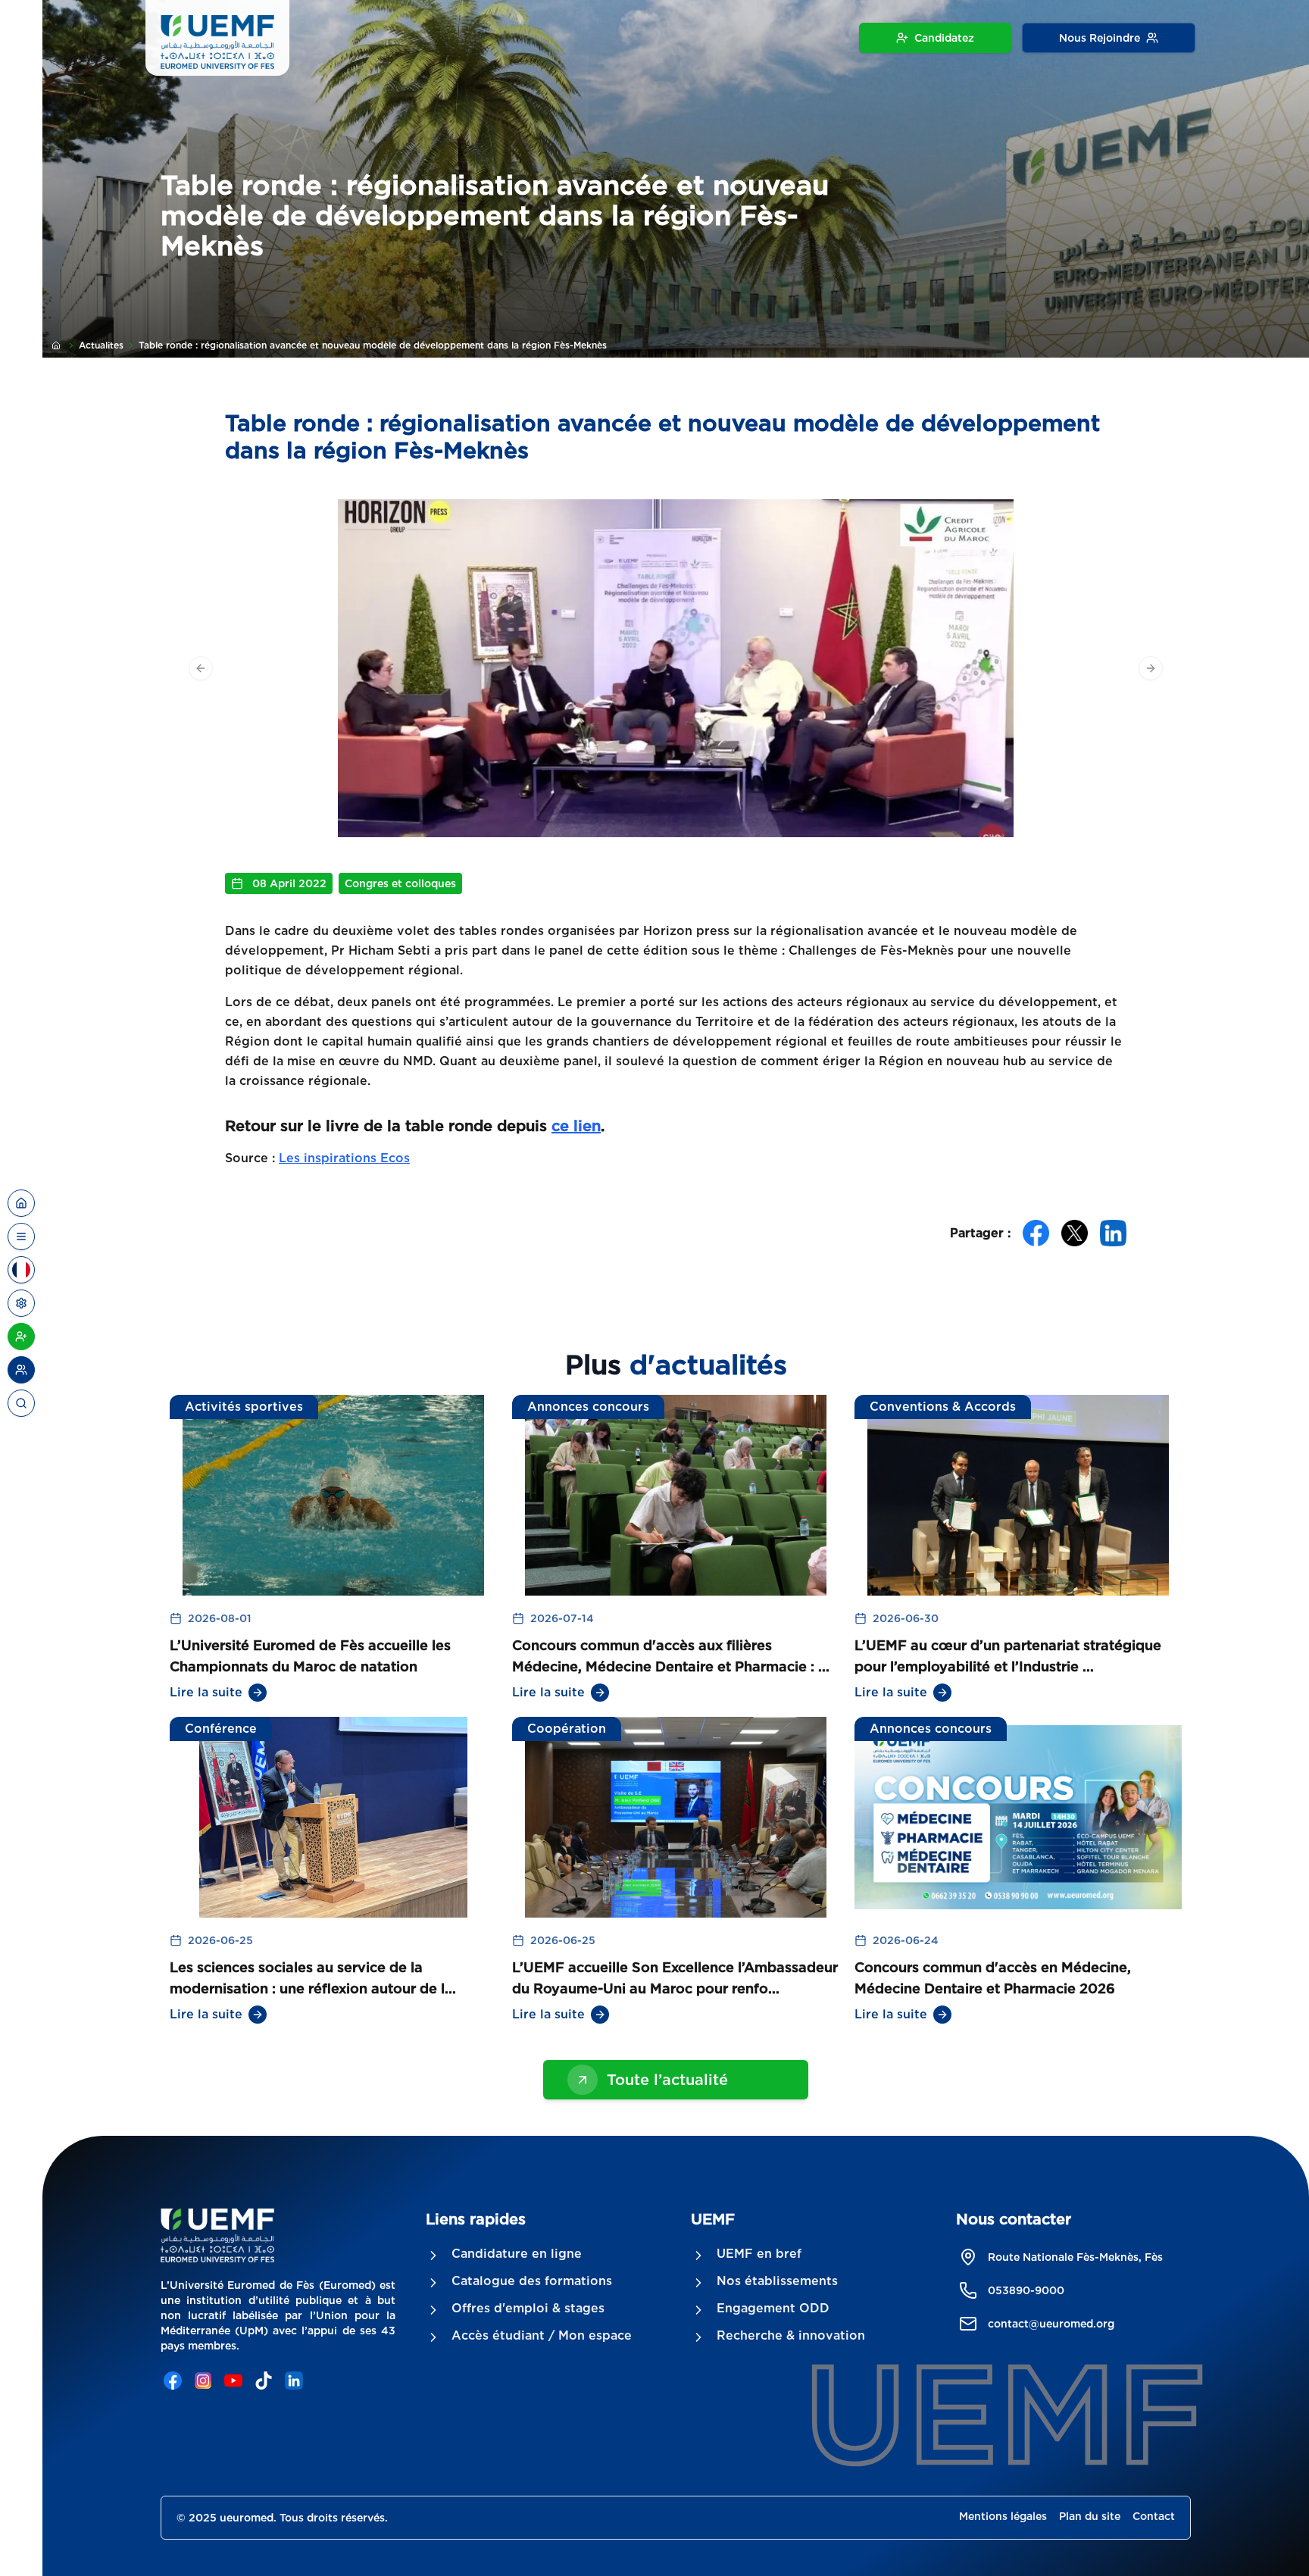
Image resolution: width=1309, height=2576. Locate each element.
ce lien (576, 1126)
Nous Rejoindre (1100, 38)
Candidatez (944, 38)
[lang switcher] (21, 1236)
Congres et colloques (400, 883)
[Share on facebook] (1036, 1233)
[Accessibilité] (21, 1303)
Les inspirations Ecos (344, 1158)
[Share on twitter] (1075, 1233)
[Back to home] (21, 1203)
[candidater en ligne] (21, 1336)
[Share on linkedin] (1113, 1233)
